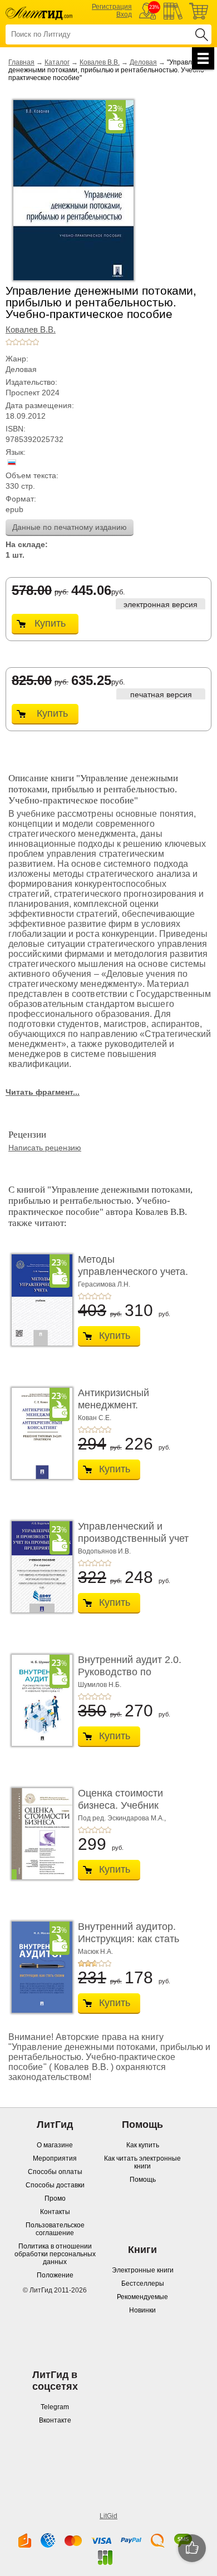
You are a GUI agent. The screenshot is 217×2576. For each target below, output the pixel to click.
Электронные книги (143, 2270)
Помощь (143, 2180)
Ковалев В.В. (100, 62)
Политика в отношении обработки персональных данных (55, 2254)
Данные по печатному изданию (70, 527)
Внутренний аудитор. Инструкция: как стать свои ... (129, 1939)
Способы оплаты (55, 2172)
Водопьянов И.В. (104, 1551)
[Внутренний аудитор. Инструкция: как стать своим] (39, 1967)
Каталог (57, 62)
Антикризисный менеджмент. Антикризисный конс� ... (130, 1411)
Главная (21, 62)
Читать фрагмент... (43, 1092)
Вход (124, 14)
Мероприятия (55, 2158)
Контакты (55, 2212)
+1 (9, 342)
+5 (36, 342)
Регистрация (112, 7)
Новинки (142, 2310)
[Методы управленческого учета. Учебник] (39, 1300)
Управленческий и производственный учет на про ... (133, 1538)
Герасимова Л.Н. (104, 1284)
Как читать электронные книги (142, 2162)
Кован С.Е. (95, 1418)
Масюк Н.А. (95, 1952)
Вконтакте (55, 2420)
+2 (16, 342)
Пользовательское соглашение (55, 2229)
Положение (55, 2275)
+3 (22, 342)
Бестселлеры (143, 2284)
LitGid (108, 2516)
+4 (29, 342)
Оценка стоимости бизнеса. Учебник (120, 1799)
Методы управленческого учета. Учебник (133, 1271)
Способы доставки (55, 2185)
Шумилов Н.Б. (100, 1685)
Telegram (55, 2407)
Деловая (143, 62)
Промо (55, 2198)
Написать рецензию (45, 1148)
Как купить (143, 2145)
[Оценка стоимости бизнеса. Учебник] (39, 1834)
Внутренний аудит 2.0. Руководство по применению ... (130, 1672)
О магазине (55, 2145)
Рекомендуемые (142, 2297)
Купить (50, 623)
